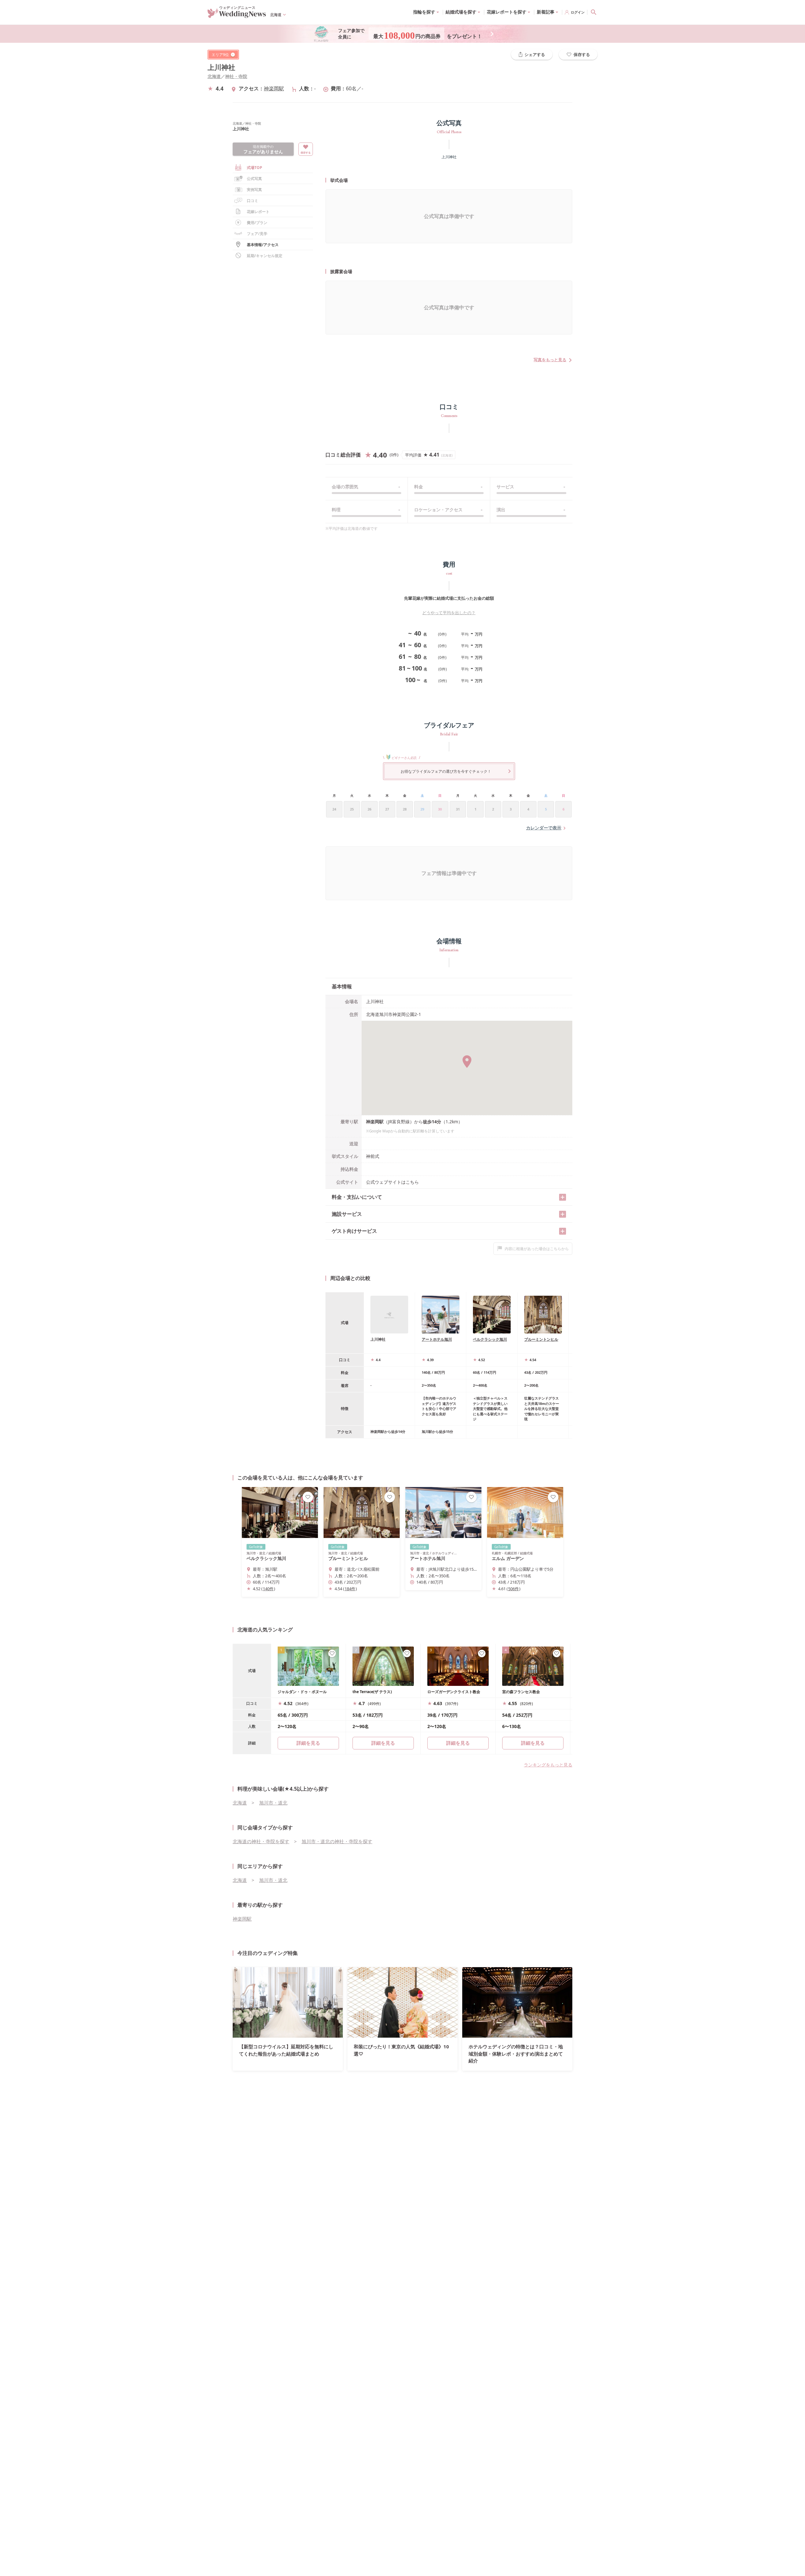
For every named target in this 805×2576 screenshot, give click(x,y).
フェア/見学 (257, 234)
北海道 (214, 76)
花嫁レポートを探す (507, 12)
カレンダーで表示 (544, 828)
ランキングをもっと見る (548, 1765)
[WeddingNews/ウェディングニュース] (237, 15)
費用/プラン (257, 223)
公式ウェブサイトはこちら (392, 1182)
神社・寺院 (236, 76)
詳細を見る (383, 1743)
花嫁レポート (258, 212)
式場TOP (255, 168)
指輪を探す (424, 12)
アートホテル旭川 (437, 1339)
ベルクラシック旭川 (490, 1339)
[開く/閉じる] (563, 1197)
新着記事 (546, 12)
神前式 (373, 1156)
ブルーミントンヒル (541, 1339)
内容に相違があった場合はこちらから (537, 1249)
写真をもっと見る (550, 360)
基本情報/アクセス (263, 245)
